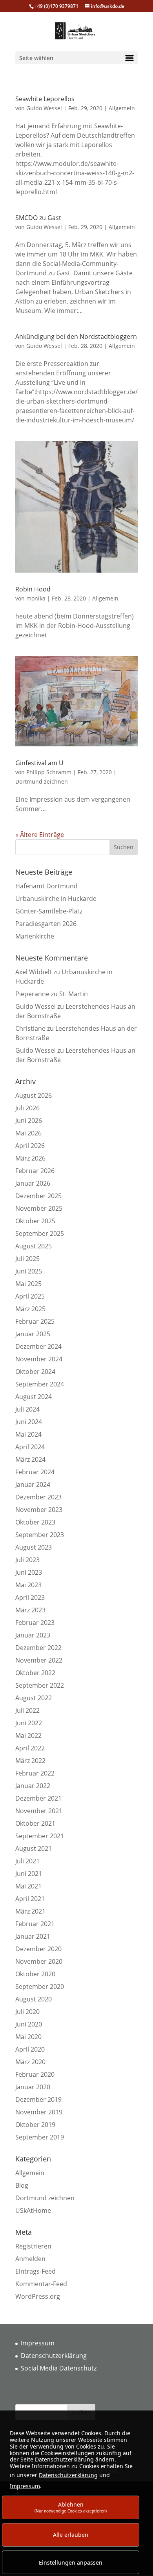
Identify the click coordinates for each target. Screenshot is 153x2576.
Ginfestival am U (39, 763)
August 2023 (34, 1547)
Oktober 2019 (35, 2125)
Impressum (38, 2343)
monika (36, 598)
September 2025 (40, 1233)
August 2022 (34, 1698)
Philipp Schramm (49, 772)
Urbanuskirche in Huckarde (56, 899)
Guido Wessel (44, 108)
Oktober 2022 (35, 1673)
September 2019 (40, 2137)
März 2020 (30, 2062)
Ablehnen (71, 2507)
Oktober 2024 (35, 1372)
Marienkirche (35, 936)
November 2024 (39, 1359)
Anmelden (30, 2259)
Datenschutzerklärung (54, 2356)
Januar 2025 (33, 1334)
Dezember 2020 (38, 1949)
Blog (22, 2185)
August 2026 (34, 1095)
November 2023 (39, 1510)
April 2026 (30, 1146)
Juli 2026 (27, 1108)
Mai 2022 (28, 1736)
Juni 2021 (29, 1874)
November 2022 (39, 1660)
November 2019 (39, 2112)
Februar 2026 (35, 1171)
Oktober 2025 (35, 1221)
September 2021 (40, 1836)
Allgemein (122, 108)
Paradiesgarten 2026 (46, 924)
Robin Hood (33, 589)
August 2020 (34, 1999)
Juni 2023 (29, 1572)
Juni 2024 (29, 1422)
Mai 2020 (28, 2037)
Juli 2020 (27, 2012)
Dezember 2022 (38, 1648)
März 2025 (30, 1309)
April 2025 (30, 1296)
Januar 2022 (33, 1786)
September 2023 (40, 1535)
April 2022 (30, 1748)
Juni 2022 (29, 1723)
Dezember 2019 (38, 2099)
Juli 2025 (27, 1259)
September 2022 (40, 1685)
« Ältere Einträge (40, 835)
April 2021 (30, 1899)
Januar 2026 (33, 1183)
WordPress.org (38, 2296)
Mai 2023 (28, 1585)
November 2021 (39, 1811)
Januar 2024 (33, 1484)
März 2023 (30, 1610)
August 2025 (34, 1246)
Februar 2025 (35, 1321)
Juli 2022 (27, 1710)
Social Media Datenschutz (59, 2368)
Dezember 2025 (38, 1196)
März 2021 (30, 1911)
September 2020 (40, 1987)
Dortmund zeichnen (42, 781)
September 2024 (40, 1384)
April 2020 (30, 2049)
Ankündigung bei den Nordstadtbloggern (76, 337)
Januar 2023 (33, 1635)
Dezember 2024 (38, 1346)
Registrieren (33, 2246)
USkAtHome (33, 2210)
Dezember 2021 (38, 1798)
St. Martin (74, 994)
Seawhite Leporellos (45, 99)
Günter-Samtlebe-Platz (49, 911)
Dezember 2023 (38, 1497)
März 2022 (30, 1761)
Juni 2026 (29, 1121)
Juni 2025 (29, 1271)
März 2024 (30, 1459)
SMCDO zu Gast (38, 218)
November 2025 (39, 1208)
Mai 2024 (28, 1434)
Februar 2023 (35, 1623)
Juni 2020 (29, 2024)
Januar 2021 (33, 1936)
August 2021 (34, 1848)
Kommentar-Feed (41, 2284)
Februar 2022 (35, 1773)
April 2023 (30, 1597)
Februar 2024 (35, 1472)
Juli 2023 (27, 1560)
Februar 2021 (35, 1924)
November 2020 (39, 1961)
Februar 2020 (35, 2074)
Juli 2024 (27, 1409)
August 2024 (34, 1397)
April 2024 (30, 1447)
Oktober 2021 (35, 1823)
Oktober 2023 (35, 1522)
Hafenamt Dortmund (46, 886)
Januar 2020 (33, 2087)
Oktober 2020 (35, 1974)
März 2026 (30, 1158)
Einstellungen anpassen (71, 2562)
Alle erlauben (71, 2535)
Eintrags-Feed (36, 2271)
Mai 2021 (28, 1886)
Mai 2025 (28, 1284)
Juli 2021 (27, 1861)
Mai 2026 (28, 1133)
